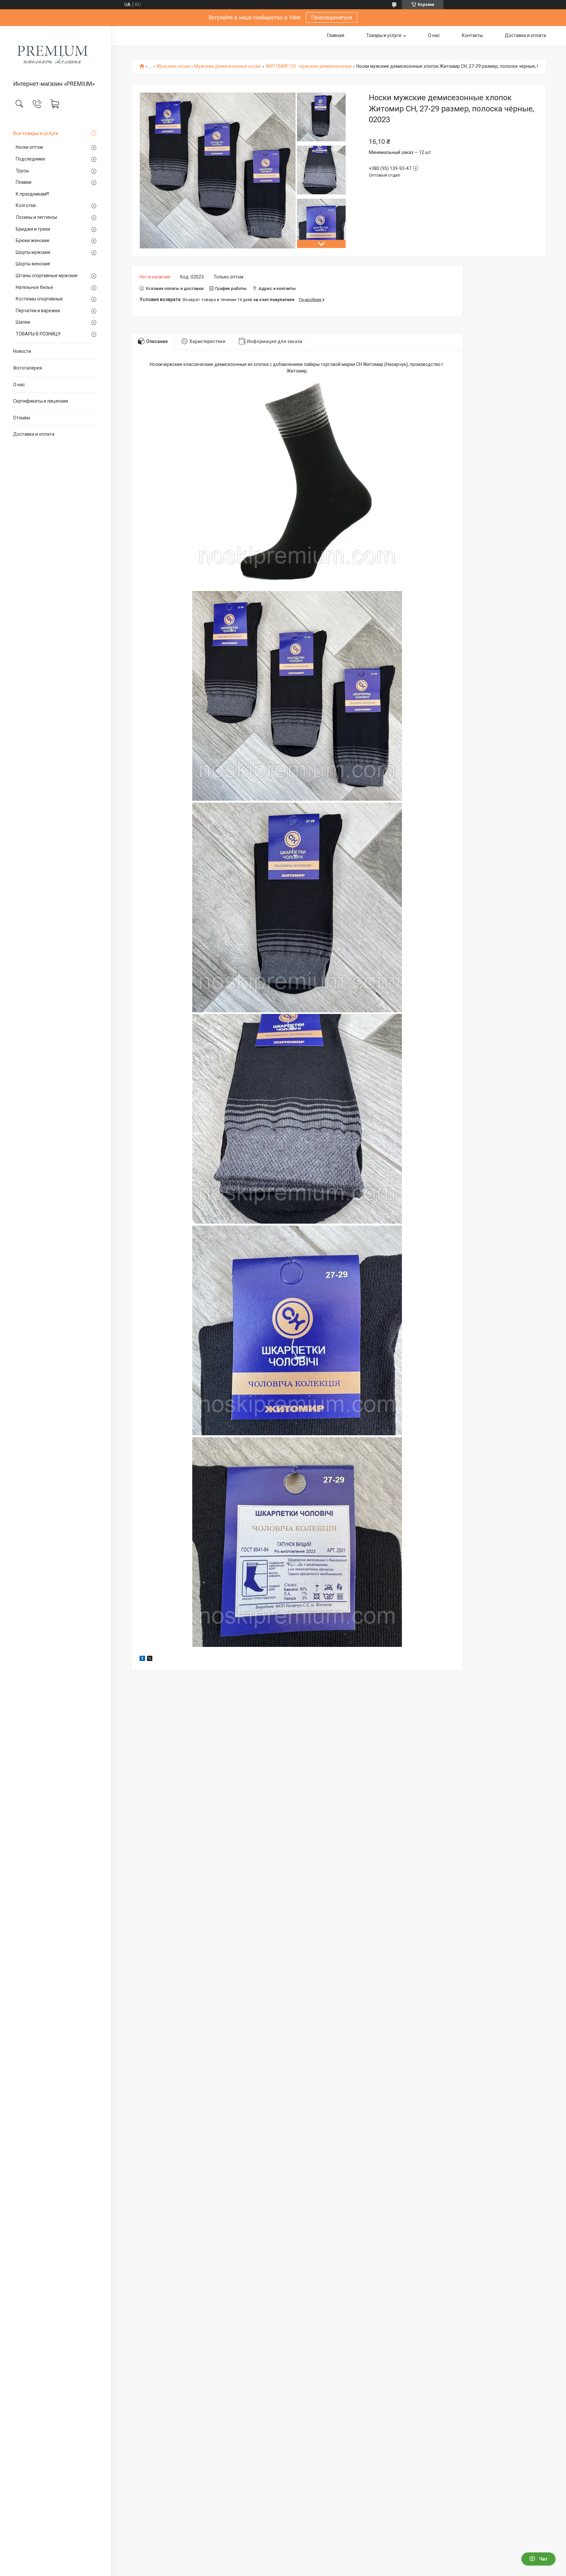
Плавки (24, 182)
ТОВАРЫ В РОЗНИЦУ (38, 334)
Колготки (26, 205)
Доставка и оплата (34, 434)
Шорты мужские (33, 252)
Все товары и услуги (36, 133)
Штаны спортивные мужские (47, 276)
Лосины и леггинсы (36, 217)
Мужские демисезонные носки (227, 66)
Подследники (30, 159)
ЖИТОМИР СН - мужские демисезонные (309, 66)
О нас (19, 385)
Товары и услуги (384, 35)
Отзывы (22, 418)
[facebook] (142, 1659)
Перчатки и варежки (38, 311)
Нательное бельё (34, 287)
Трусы (22, 171)
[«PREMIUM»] (56, 54)
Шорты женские (33, 264)
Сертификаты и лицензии (41, 401)
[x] (150, 1659)
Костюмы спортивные (39, 299)
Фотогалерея (28, 368)
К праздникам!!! (32, 194)
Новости (22, 351)
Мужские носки (173, 66)
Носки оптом (29, 147)
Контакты (472, 35)
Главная (336, 35)
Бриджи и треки (33, 229)
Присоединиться (332, 18)
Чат (543, 2559)
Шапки (23, 322)
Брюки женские (33, 240)
